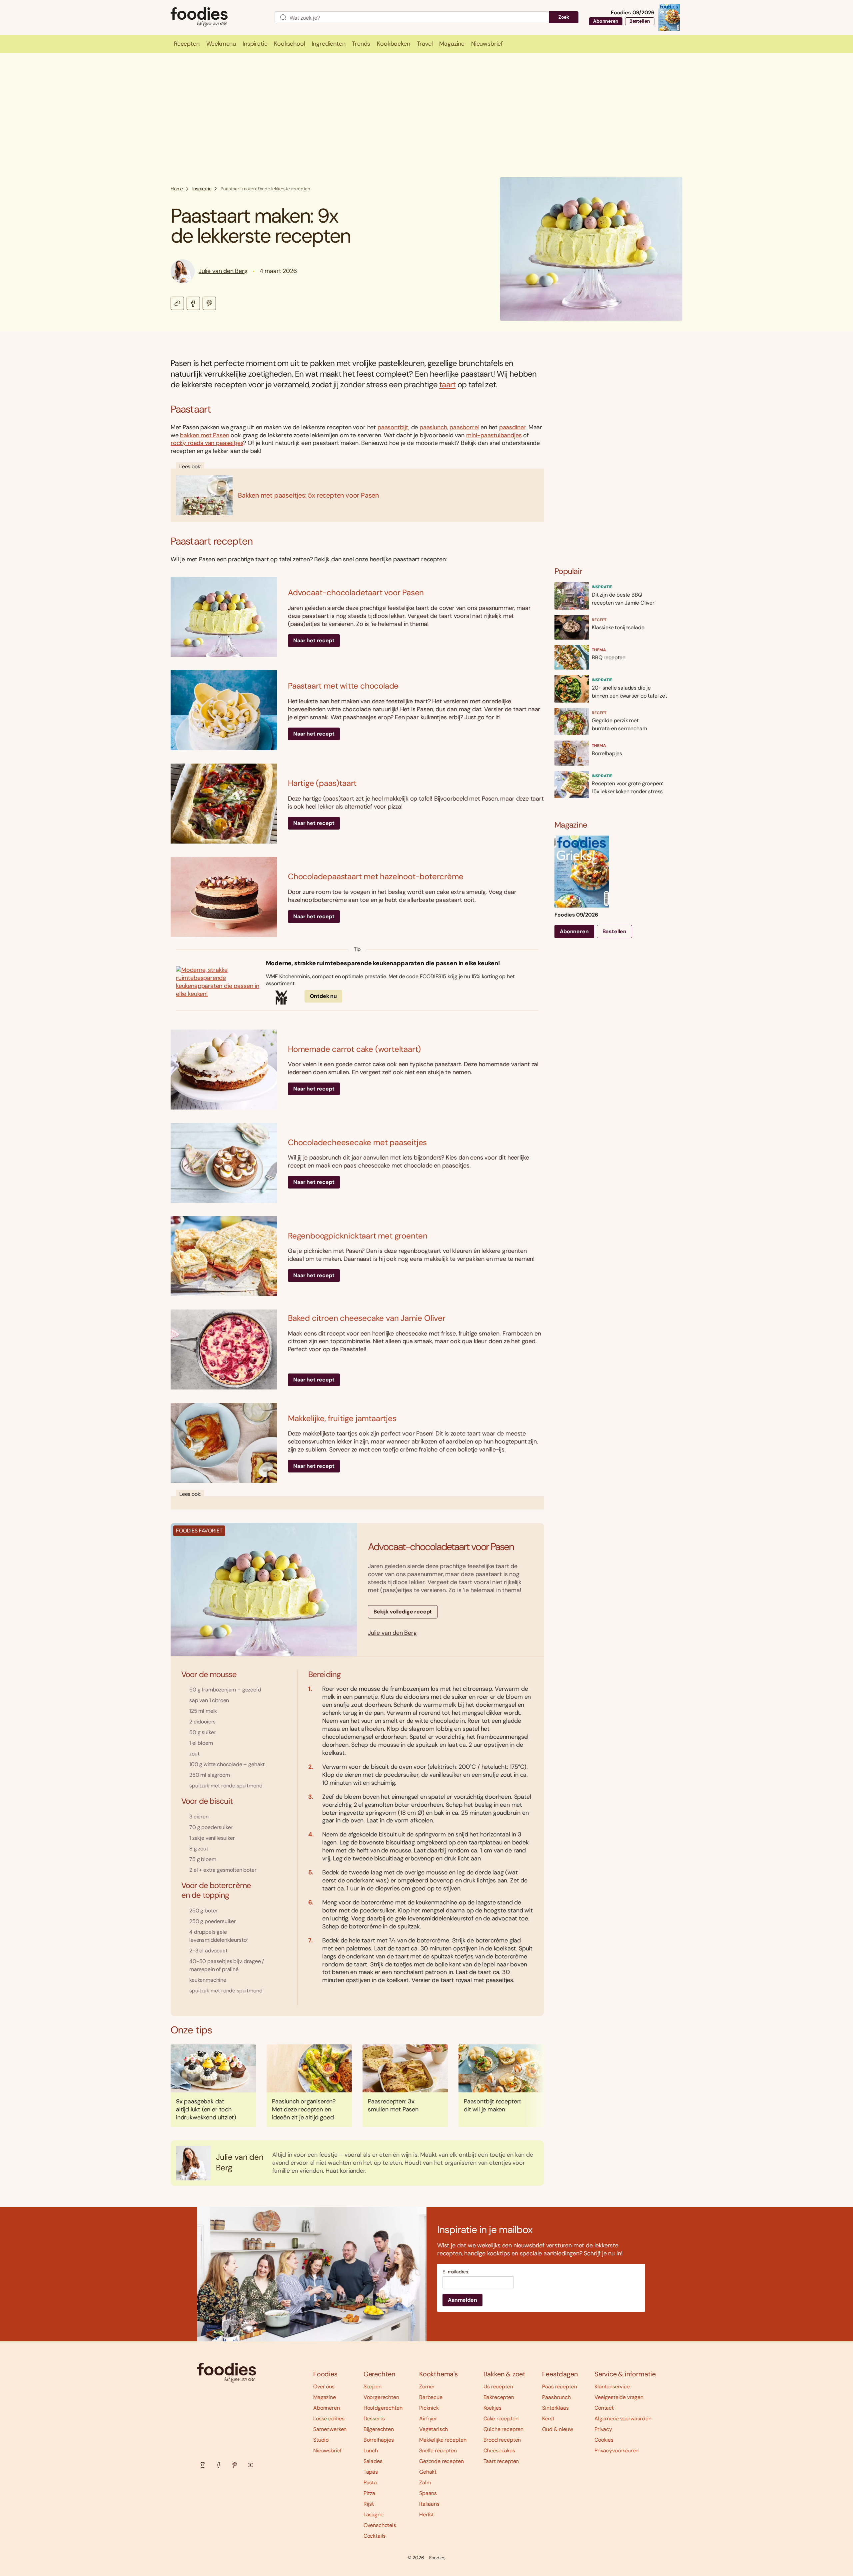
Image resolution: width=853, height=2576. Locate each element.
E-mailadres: (456, 2272)
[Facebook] (219, 2465)
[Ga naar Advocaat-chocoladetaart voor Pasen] (224, 617)
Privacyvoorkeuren (616, 2451)
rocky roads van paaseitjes (207, 443)
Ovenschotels (380, 2525)
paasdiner (512, 427)
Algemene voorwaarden (623, 2419)
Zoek (564, 17)
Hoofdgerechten (383, 2408)
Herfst (426, 2515)
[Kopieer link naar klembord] (177, 303)
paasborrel (464, 427)
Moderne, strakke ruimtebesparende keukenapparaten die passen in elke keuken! (383, 963)
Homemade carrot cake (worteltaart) (354, 1049)
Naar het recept (314, 640)
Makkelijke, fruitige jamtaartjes (342, 1418)
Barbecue (431, 2397)
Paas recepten (559, 2387)
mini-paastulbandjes (494, 435)
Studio (321, 2440)
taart (447, 384)
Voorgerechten (381, 2397)
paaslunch (433, 427)
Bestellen (640, 21)
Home (177, 189)
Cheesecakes (499, 2451)
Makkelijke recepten (443, 2440)
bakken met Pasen (204, 435)
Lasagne (374, 2515)
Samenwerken (330, 2429)
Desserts (374, 2419)
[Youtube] (251, 2465)
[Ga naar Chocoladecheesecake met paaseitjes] (224, 1163)
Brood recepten (502, 2440)
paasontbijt (393, 427)
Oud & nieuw (557, 2429)
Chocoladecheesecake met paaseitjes (357, 1142)
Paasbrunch (556, 2397)
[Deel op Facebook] (193, 303)
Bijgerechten (379, 2429)
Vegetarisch (433, 2429)
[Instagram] (203, 2465)
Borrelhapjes (379, 2440)
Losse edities (329, 2419)
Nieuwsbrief (327, 2451)
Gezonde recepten (441, 2461)
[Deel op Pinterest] (209, 303)
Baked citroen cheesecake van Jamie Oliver (367, 1318)
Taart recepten (501, 2461)
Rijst (369, 2504)
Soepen (373, 2387)
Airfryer (428, 2419)
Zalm (425, 2483)
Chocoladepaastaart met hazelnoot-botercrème (376, 876)
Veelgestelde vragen (619, 2397)
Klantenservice (612, 2387)
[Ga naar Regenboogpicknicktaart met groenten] (224, 1256)
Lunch (371, 2451)
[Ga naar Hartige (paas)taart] (224, 804)
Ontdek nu (324, 996)
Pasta (370, 2483)
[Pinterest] (235, 2465)
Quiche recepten (504, 2429)
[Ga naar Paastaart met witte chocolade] (224, 710)
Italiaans (429, 2504)
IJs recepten (498, 2387)
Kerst (548, 2419)
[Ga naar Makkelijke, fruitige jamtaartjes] (224, 1443)
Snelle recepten (438, 2451)
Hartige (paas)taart (322, 783)
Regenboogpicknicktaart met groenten (358, 1236)
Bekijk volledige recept (403, 1612)
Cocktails (375, 2536)
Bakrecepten (499, 2397)
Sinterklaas (555, 2408)
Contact (604, 2408)
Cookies (604, 2440)
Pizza (369, 2493)
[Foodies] (217, 17)
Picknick (429, 2408)
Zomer (427, 2387)
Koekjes (492, 2408)
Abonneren (606, 21)
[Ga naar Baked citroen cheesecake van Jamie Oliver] (224, 1349)
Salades (373, 2461)
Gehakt (428, 2472)
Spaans (428, 2493)
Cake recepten (501, 2419)
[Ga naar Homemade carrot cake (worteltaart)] (224, 1070)
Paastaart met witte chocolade (343, 686)
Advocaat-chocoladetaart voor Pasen (356, 592)
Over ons (324, 2387)
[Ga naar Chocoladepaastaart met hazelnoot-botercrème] (224, 897)
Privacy (603, 2429)
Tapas (371, 2472)
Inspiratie (202, 189)
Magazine (325, 2397)
